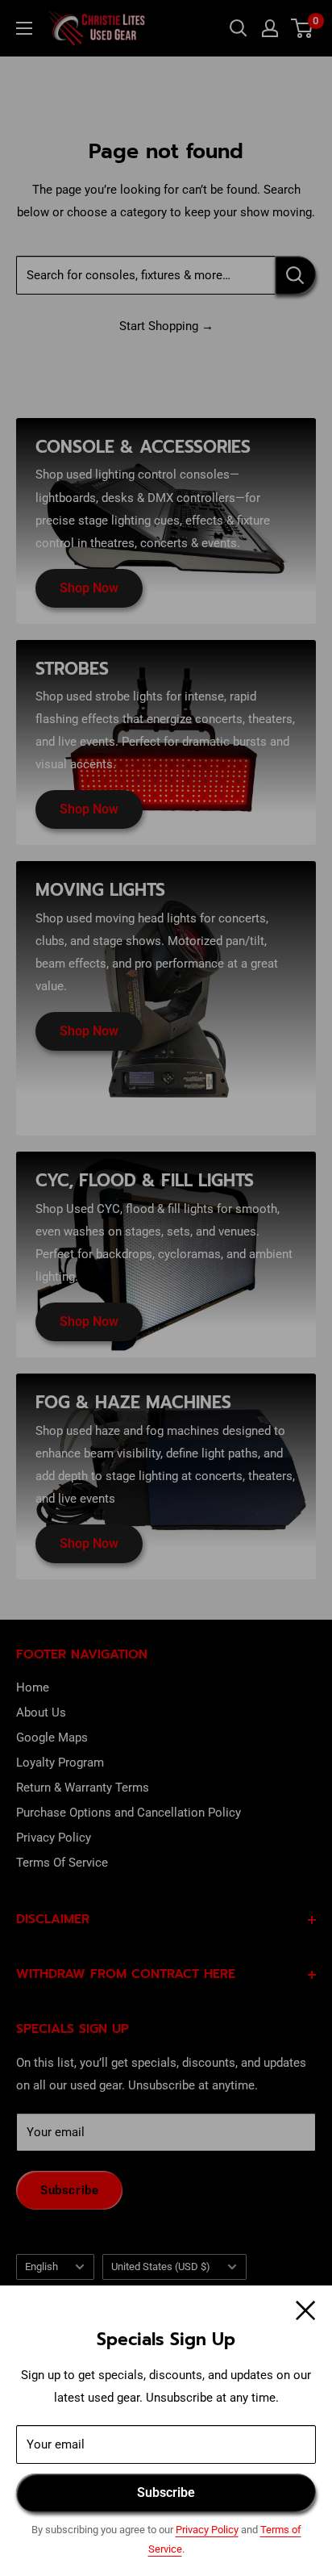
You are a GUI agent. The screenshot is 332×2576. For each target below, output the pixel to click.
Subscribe (166, 2492)
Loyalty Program (60, 1763)
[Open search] (239, 28)
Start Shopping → (166, 326)
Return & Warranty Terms (83, 1788)
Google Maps (52, 1738)
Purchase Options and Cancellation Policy (129, 1813)
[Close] (306, 2310)
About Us (41, 1712)
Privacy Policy (207, 2530)
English (41, 2267)
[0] (303, 28)
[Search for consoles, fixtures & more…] (295, 275)
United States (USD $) (161, 2267)
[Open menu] (24, 28)
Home (33, 1687)
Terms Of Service (62, 1863)
